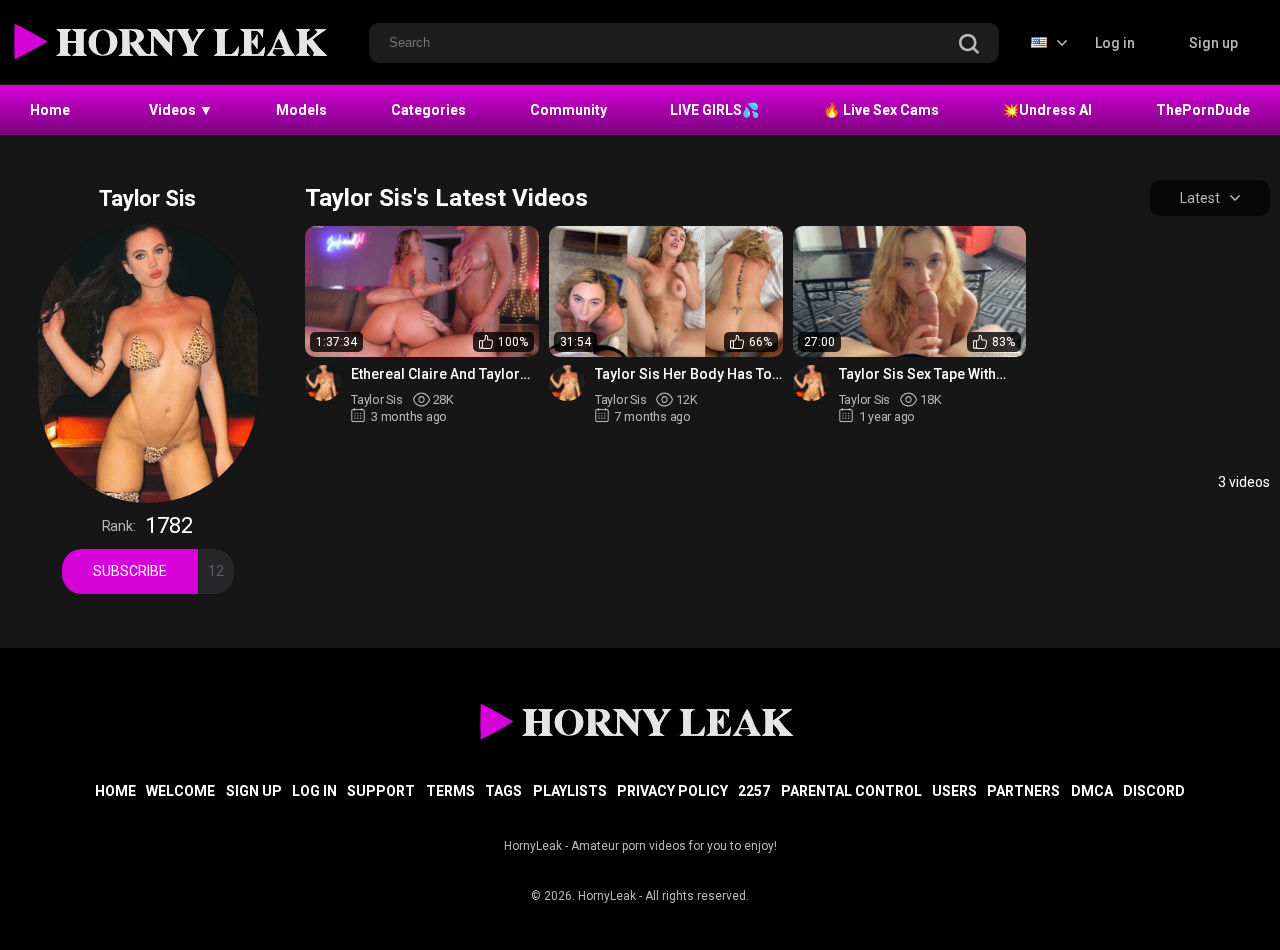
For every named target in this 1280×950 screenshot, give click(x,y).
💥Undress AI (1047, 110)
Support (381, 791)
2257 (754, 791)
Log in (1115, 43)
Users (954, 791)
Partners (1023, 791)
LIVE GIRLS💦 (714, 110)
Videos (181, 110)
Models (301, 110)
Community (568, 110)
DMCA (1092, 791)
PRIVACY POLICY (672, 791)
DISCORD (1154, 791)
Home (50, 110)
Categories (428, 110)
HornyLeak (607, 896)
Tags (503, 791)
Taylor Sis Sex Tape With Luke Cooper (917, 374)
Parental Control (851, 791)
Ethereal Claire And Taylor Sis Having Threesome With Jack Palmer (441, 374)
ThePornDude (1203, 110)
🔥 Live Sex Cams (881, 110)
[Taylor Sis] (323, 383)
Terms (450, 791)
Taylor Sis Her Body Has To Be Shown (683, 374)
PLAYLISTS (570, 791)
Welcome (180, 791)
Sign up (1213, 43)
